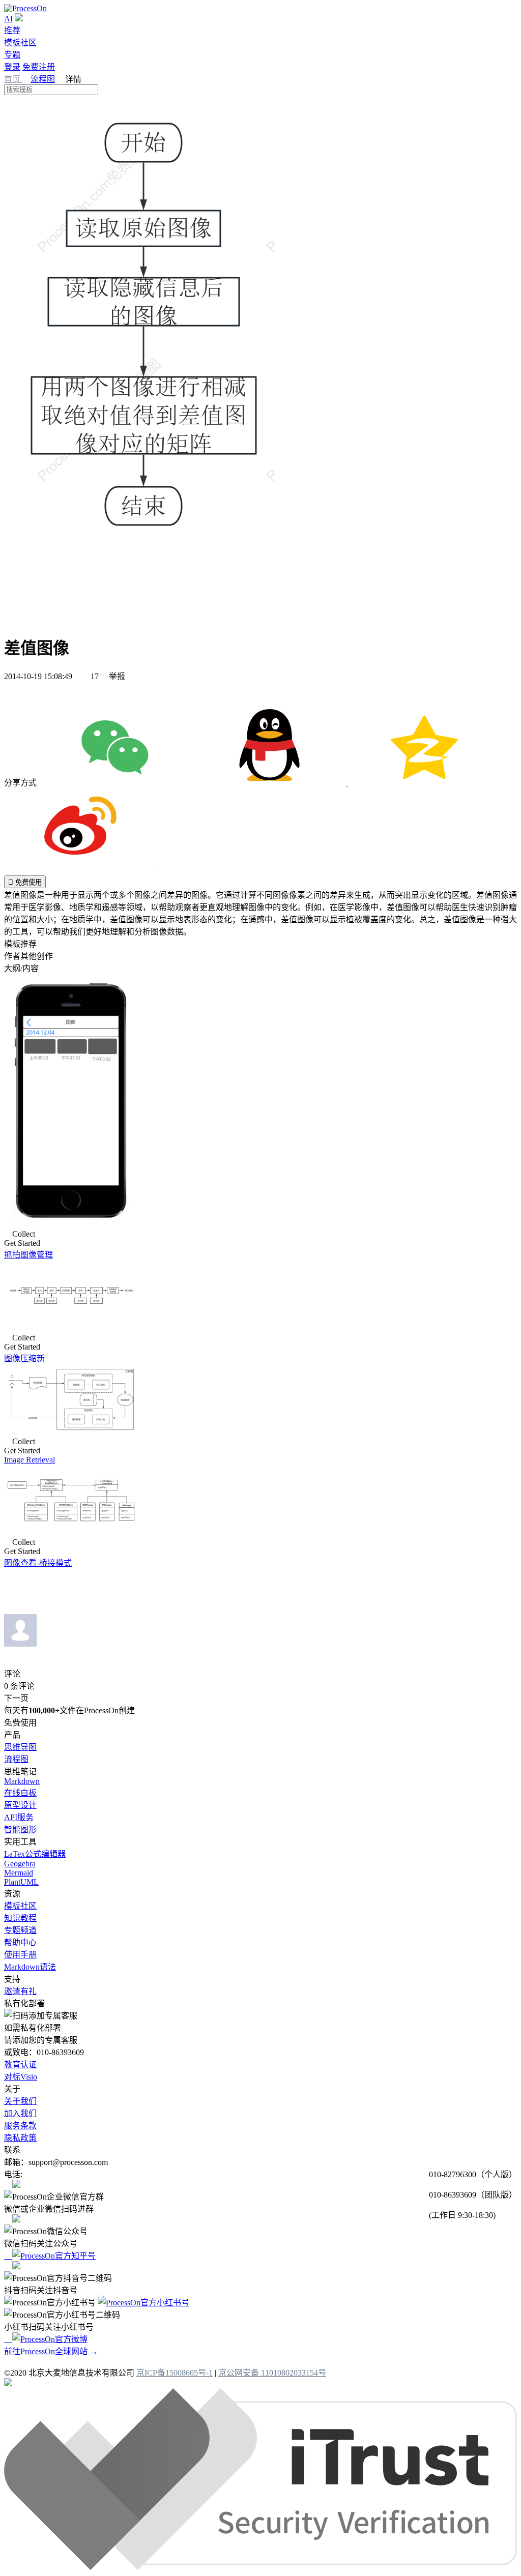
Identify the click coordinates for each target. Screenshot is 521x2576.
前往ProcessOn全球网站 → (51, 2351)
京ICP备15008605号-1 (175, 2373)
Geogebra (20, 1864)
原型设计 (20, 1805)
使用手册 (20, 1955)
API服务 (19, 1817)
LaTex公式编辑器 (35, 1854)
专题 (12, 55)
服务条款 (20, 2126)
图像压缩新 (24, 1358)
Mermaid (19, 1873)
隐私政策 (20, 2138)
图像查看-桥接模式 (38, 1563)
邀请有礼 (20, 1991)
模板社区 (20, 42)
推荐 (12, 30)
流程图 (43, 79)
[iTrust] (260, 2567)
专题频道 (20, 1930)
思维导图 (20, 1747)
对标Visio (21, 2077)
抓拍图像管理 (28, 1255)
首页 (13, 79)
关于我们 (20, 2101)
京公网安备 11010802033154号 (272, 2373)
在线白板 (20, 1793)
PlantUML (21, 1882)
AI (8, 19)
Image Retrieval (30, 1460)
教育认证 (20, 2065)
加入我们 (20, 2113)
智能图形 (20, 1829)
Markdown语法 (30, 1967)
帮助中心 (20, 1942)
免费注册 (39, 67)
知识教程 (20, 1918)
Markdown (22, 1781)
